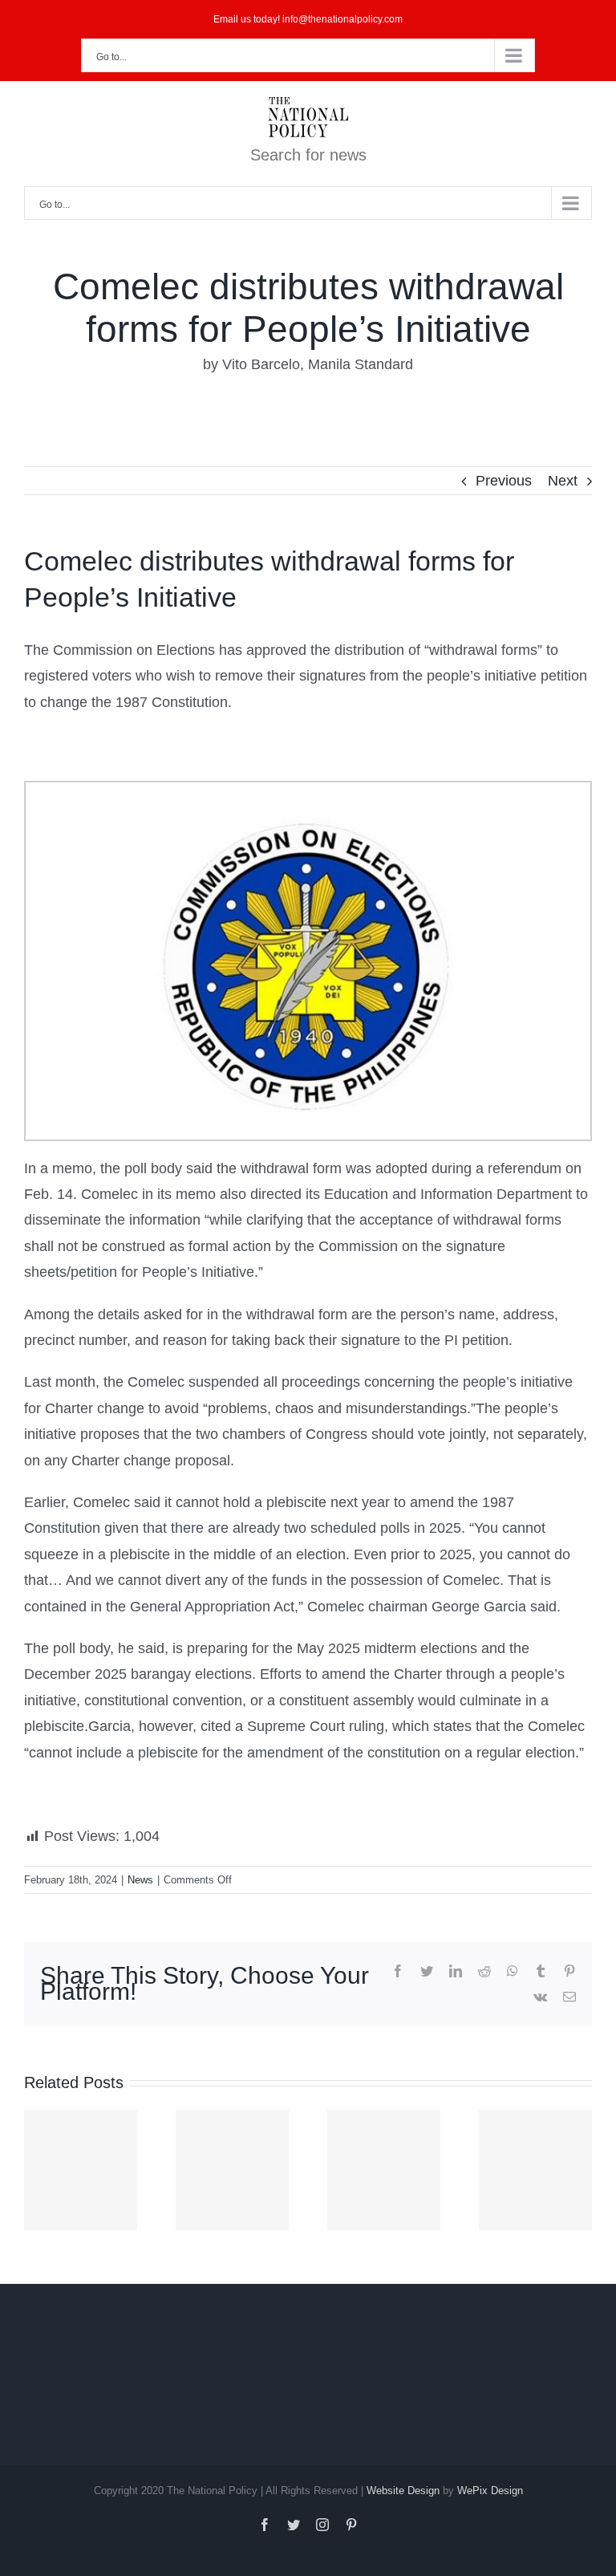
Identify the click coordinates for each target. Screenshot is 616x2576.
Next (563, 481)
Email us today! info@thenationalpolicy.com (308, 19)
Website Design (403, 2491)
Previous (504, 481)
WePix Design (490, 2491)
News (140, 1880)
